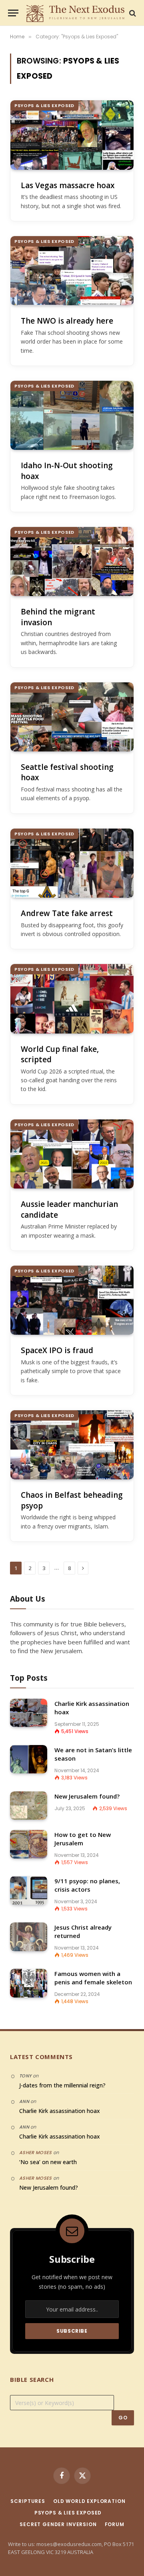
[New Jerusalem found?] (29, 1806)
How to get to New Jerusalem (83, 1839)
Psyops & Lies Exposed (44, 105)
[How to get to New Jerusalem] (29, 1844)
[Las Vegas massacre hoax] (72, 135)
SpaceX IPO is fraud (57, 1350)
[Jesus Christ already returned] (29, 1937)
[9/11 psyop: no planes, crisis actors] (29, 1890)
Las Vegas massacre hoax (68, 185)
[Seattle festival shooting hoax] (72, 717)
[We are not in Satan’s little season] (29, 1759)
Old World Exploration (89, 2501)
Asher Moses (36, 2153)
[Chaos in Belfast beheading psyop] (72, 1445)
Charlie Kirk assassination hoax (60, 2111)
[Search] (132, 13)
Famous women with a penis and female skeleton (93, 1978)
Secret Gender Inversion (58, 2524)
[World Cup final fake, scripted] (72, 999)
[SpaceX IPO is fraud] (72, 1300)
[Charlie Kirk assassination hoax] (29, 1713)
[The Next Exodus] (76, 13)
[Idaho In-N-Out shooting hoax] (72, 415)
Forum (115, 2524)
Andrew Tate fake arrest (67, 913)
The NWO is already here (67, 321)
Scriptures (28, 2501)
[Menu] (13, 13)
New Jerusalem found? (87, 1796)
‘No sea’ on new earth (48, 2162)
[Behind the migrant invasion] (72, 562)
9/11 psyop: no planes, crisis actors (87, 1885)
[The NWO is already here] (72, 271)
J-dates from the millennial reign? (62, 2085)
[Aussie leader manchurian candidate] (72, 1154)
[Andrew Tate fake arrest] (72, 863)
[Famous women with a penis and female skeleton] (29, 1983)
